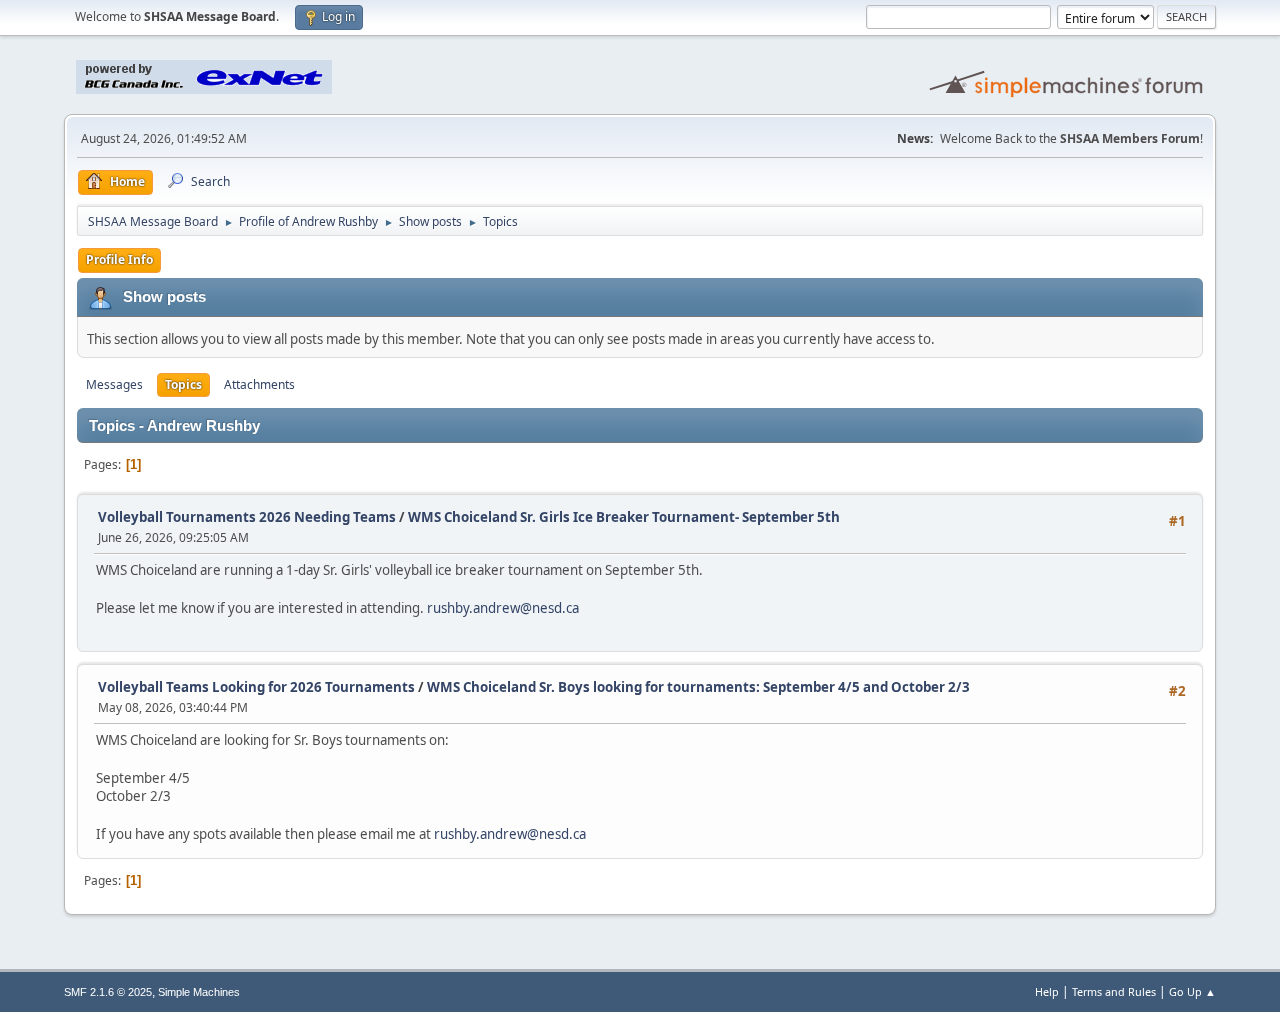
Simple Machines (199, 992)
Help (1047, 991)
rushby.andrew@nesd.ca (503, 608)
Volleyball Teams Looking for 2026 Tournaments (256, 687)
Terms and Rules (1114, 991)
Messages (114, 384)
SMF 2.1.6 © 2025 (108, 992)
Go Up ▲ (1192, 991)
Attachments (259, 384)
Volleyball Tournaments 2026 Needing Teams (247, 517)
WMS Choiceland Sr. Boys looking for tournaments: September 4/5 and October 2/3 (698, 687)
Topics (183, 384)
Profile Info (119, 259)
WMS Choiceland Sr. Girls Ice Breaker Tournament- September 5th (624, 517)
